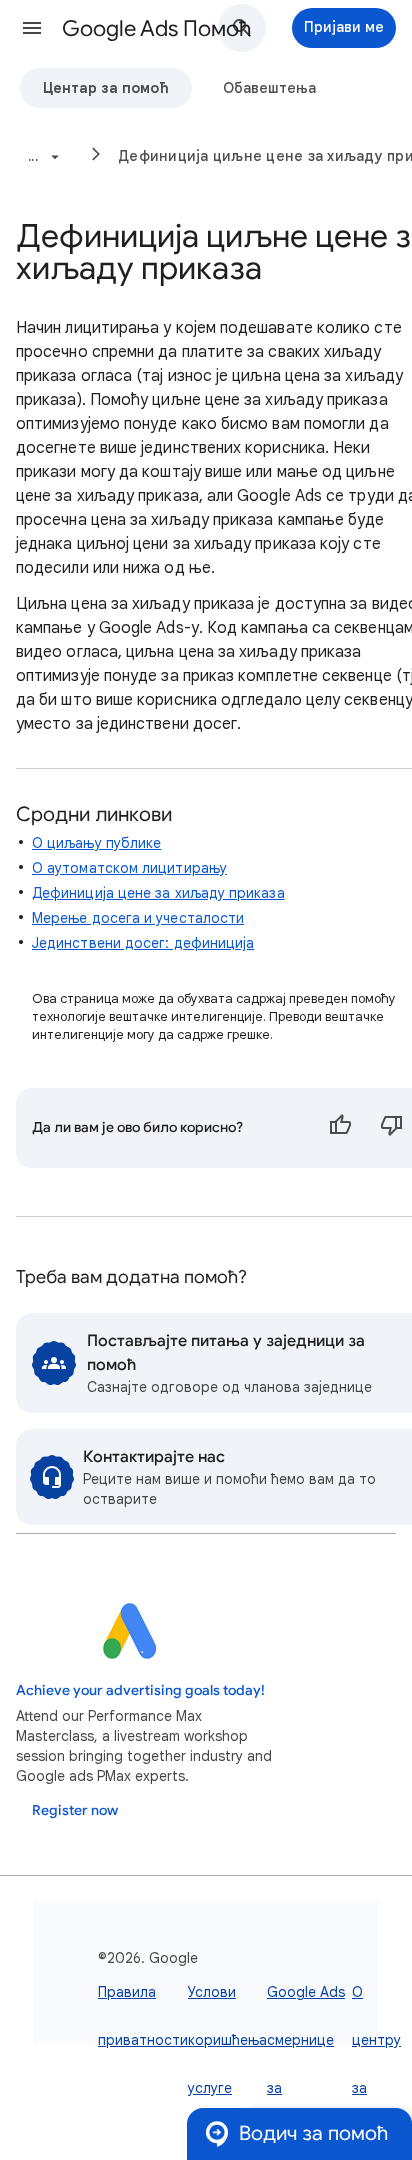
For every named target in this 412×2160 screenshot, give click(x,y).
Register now (75, 1810)
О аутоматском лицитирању (129, 868)
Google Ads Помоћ (156, 28)
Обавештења (269, 88)
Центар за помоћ (106, 88)
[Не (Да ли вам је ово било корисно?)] (392, 1128)
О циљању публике (96, 843)
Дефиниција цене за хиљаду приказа (158, 893)
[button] (32, 28)
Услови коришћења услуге (227, 2040)
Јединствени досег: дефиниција (143, 943)
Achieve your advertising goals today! (140, 1690)
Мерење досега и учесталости (138, 918)
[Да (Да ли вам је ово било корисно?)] (340, 1128)
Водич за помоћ (313, 2133)
